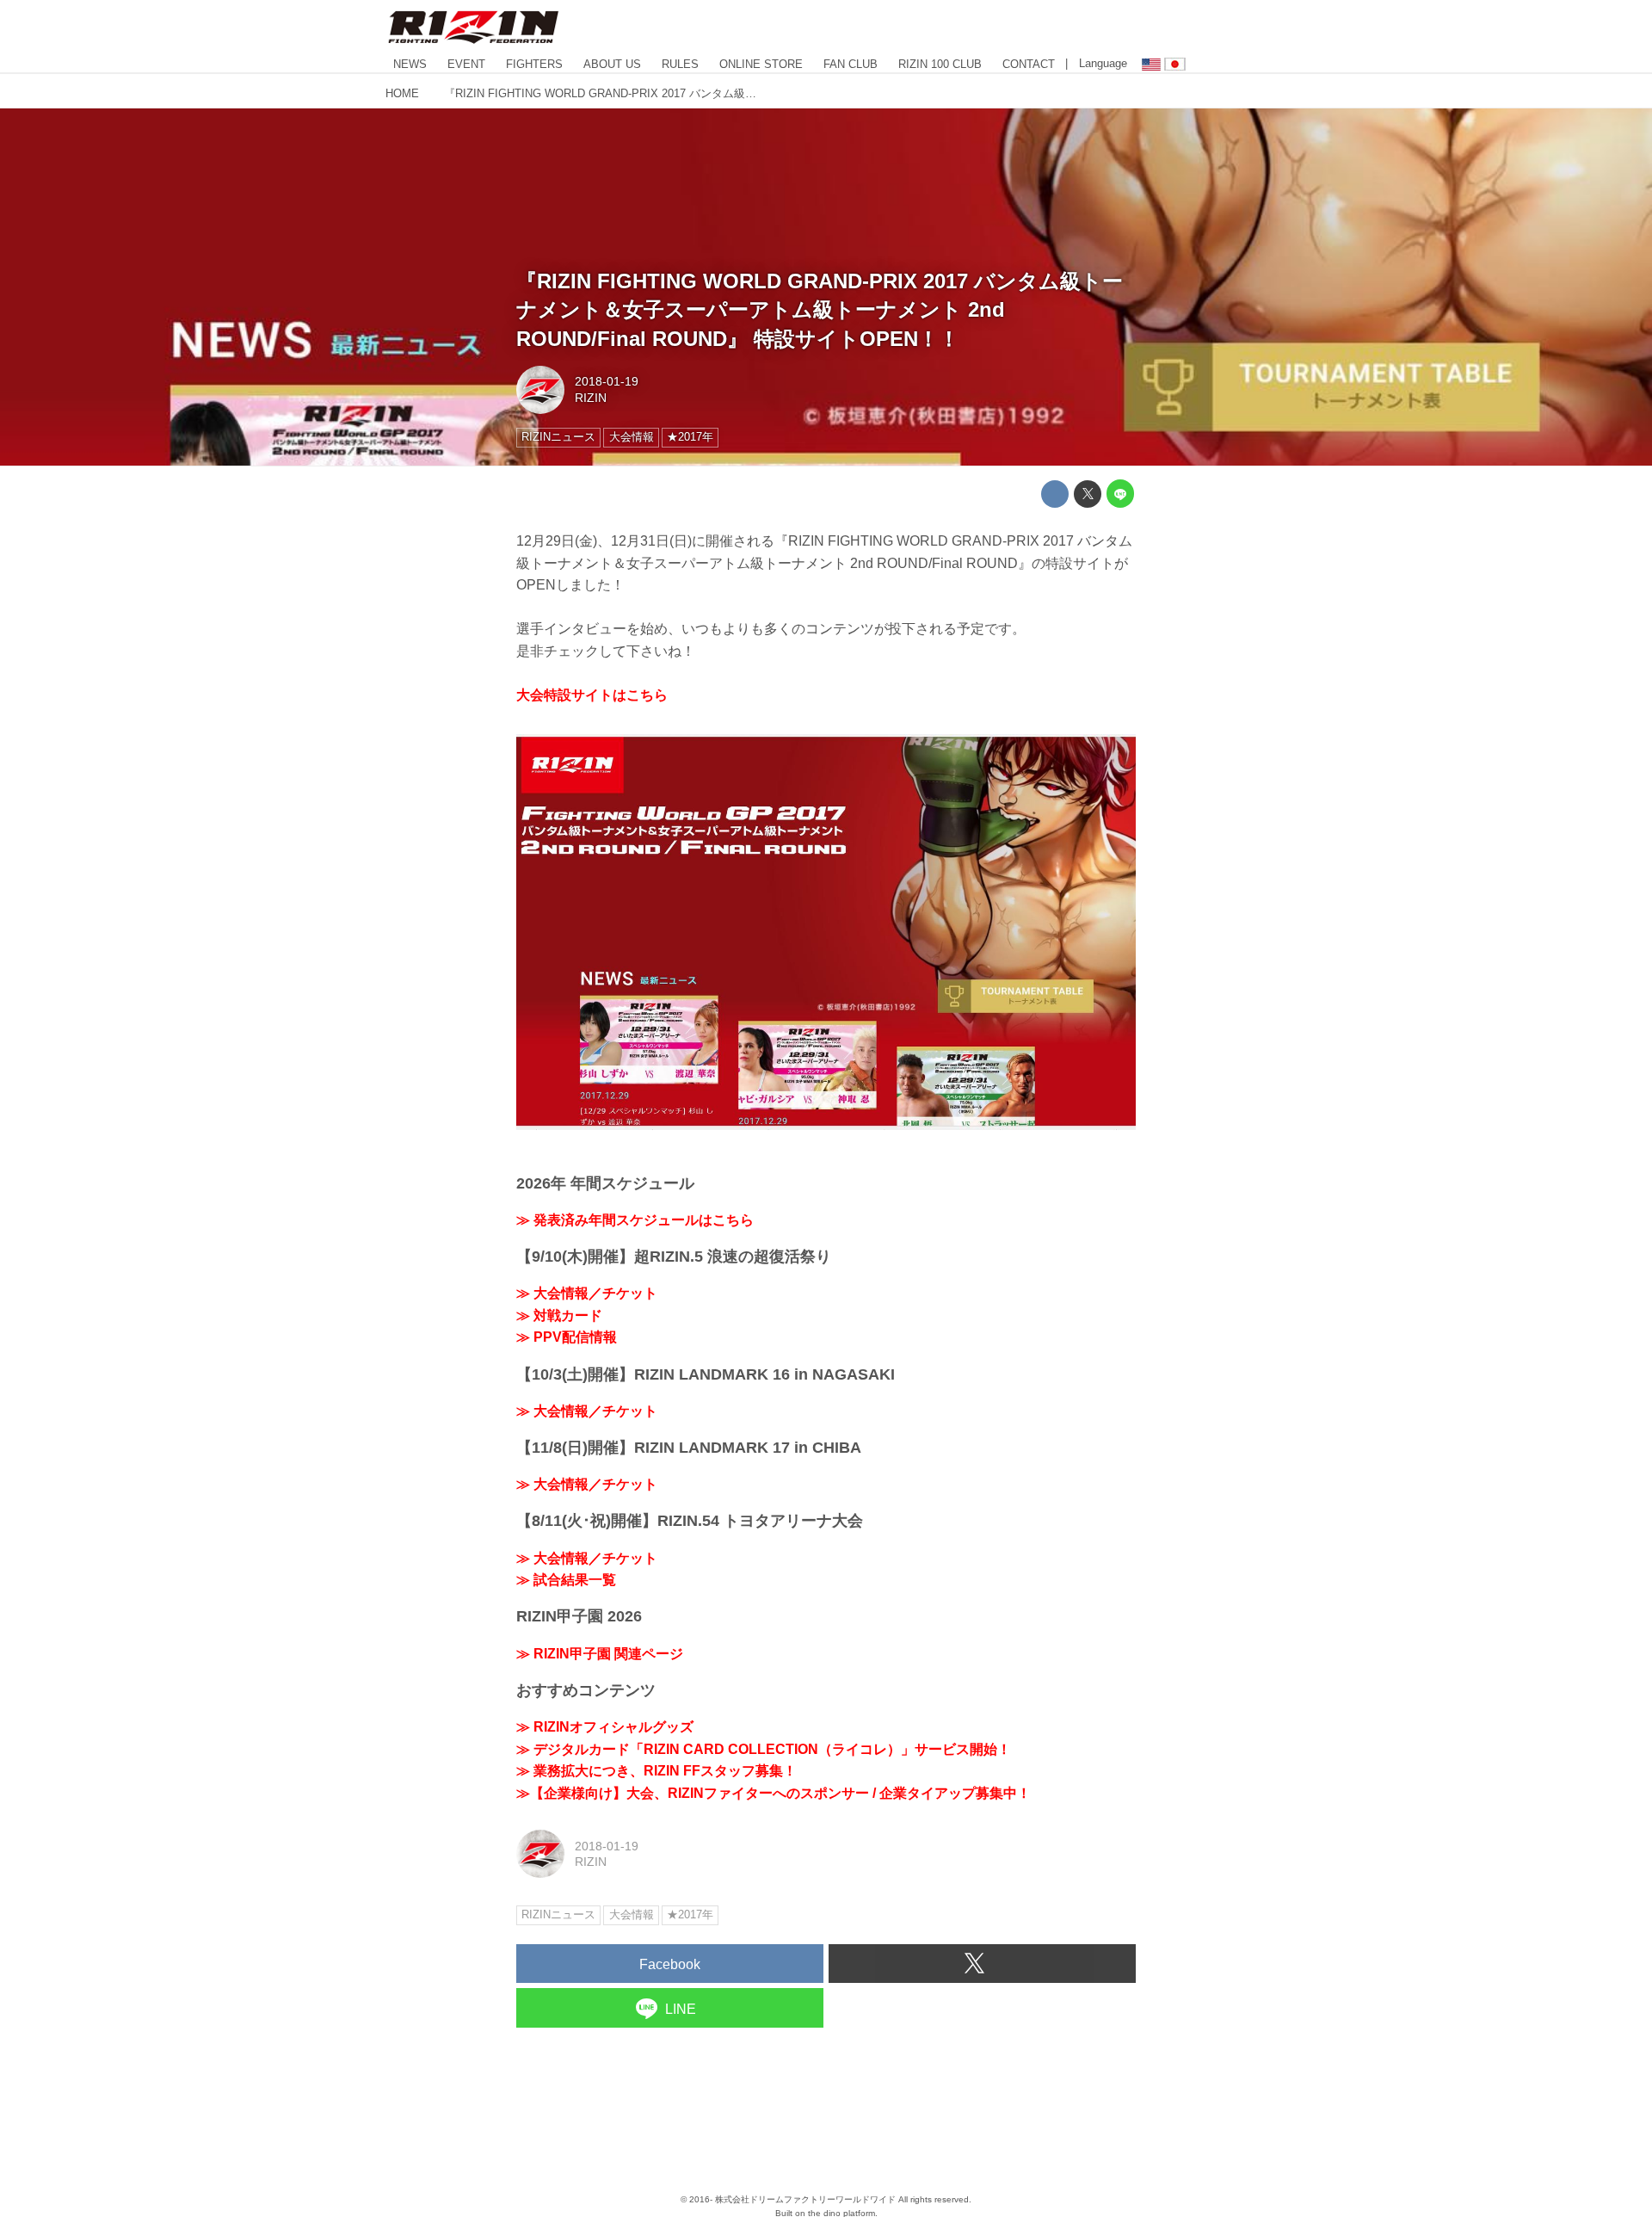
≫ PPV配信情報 (567, 1337)
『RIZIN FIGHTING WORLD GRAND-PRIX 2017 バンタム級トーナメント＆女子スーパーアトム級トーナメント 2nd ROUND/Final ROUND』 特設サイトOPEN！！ (820, 310)
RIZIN (591, 398)
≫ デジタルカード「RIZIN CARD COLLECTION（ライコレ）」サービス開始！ (764, 1749)
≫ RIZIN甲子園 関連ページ (600, 1654)
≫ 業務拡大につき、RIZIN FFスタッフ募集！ (656, 1771)
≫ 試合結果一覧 (566, 1580)
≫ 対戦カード (559, 1315)
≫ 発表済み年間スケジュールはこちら (635, 1220)
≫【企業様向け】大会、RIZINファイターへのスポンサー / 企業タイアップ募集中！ (774, 1793)
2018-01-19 (607, 381)
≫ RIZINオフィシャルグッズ (605, 1727)
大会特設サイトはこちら (592, 695)
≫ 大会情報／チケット (587, 1293)
